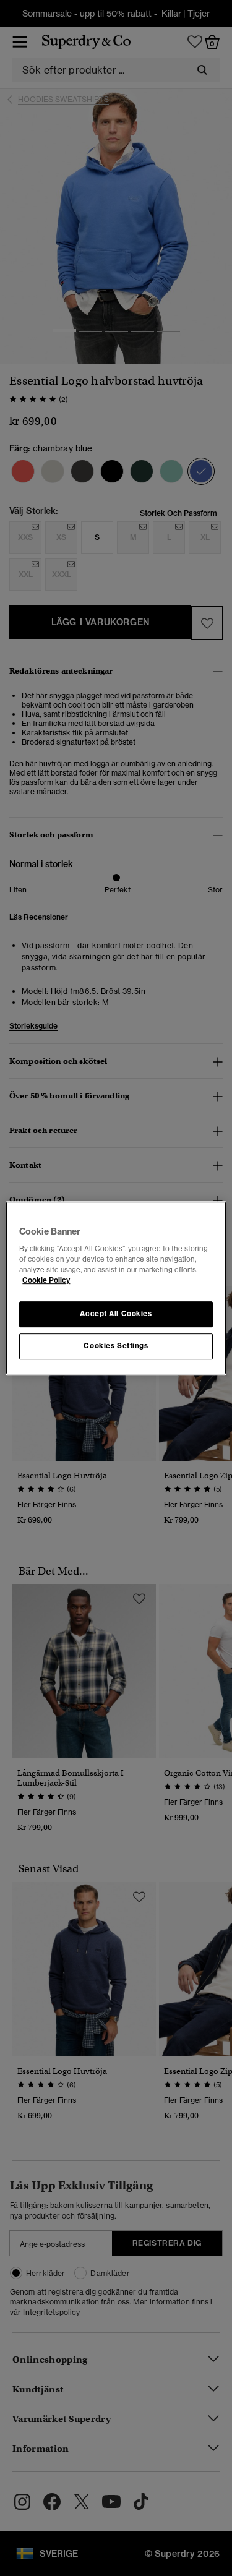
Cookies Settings (116, 1346)
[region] (116, 1288)
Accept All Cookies (116, 1314)
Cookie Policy (46, 1280)
